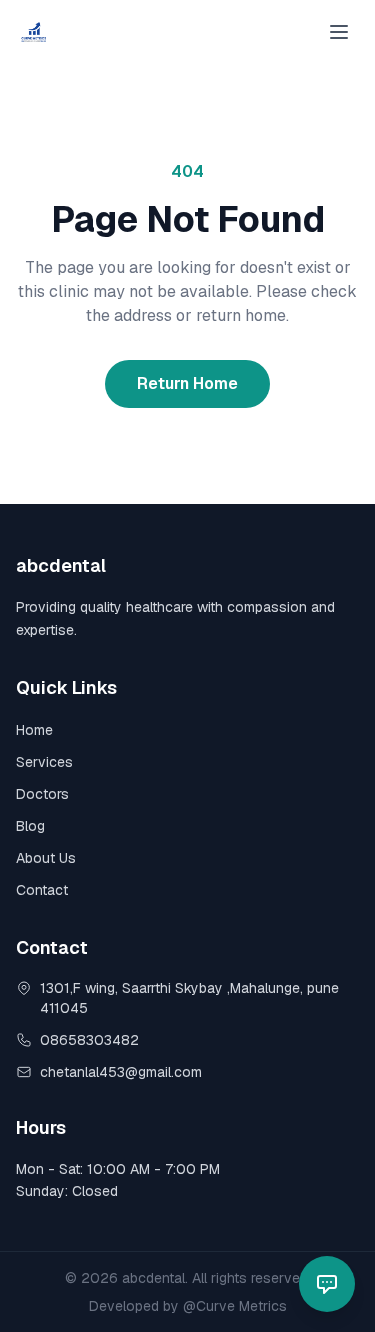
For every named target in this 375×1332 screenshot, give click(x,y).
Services (44, 762)
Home (34, 730)
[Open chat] (327, 1284)
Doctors (42, 794)
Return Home (187, 383)
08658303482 (89, 1040)
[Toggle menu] (339, 32)
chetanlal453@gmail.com (121, 1072)
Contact (42, 890)
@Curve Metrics (235, 1306)
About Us (46, 858)
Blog (30, 826)
